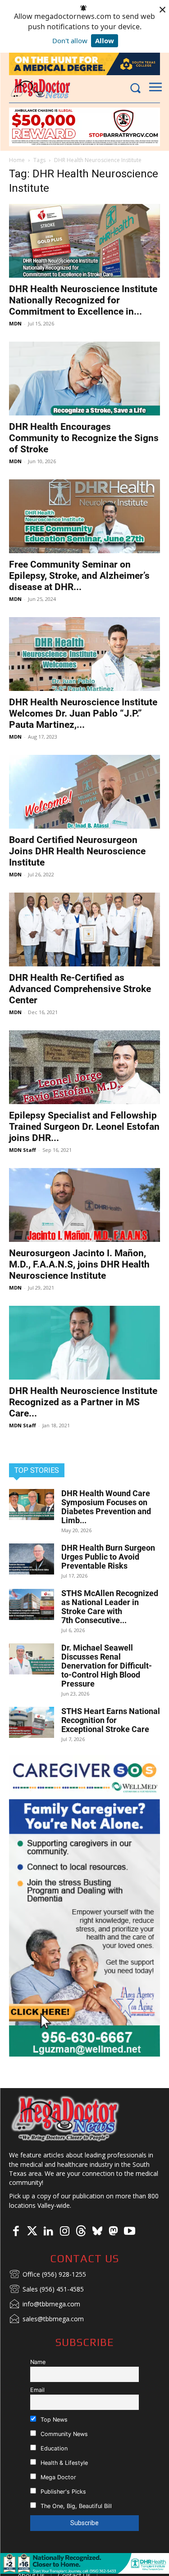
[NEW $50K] (84, 127)
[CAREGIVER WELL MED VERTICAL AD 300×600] (84, 1906)
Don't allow (70, 41)
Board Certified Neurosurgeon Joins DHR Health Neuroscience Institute (77, 851)
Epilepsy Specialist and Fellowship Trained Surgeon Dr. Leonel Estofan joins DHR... (84, 1127)
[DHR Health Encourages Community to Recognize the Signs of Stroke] (84, 379)
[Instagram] (64, 2232)
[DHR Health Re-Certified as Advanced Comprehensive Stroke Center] (84, 929)
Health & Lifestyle (63, 2463)
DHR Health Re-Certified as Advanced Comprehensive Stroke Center (80, 989)
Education (53, 2448)
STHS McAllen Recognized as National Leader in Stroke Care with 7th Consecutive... (110, 1607)
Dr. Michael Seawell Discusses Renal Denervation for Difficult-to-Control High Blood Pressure (107, 1666)
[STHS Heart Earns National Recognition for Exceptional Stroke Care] (32, 1722)
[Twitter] (32, 2232)
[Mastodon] (113, 2232)
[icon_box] (48, 2275)
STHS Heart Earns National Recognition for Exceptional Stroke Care (111, 1720)
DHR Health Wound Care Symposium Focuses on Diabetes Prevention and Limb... (106, 1507)
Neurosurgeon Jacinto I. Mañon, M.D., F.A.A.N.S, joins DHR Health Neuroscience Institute (79, 1264)
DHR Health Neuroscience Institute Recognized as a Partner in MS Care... (83, 1402)
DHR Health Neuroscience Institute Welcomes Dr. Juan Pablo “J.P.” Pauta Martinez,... (83, 713)
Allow (105, 41)
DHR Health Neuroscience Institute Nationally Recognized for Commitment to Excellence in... (83, 300)
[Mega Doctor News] (41, 88)
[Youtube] (129, 2232)
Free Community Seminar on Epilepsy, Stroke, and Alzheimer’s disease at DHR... (79, 576)
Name (38, 2362)
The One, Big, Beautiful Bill (75, 2506)
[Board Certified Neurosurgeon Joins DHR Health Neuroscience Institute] (84, 792)
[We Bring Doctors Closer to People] (65, 2118)
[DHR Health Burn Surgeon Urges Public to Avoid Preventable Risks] (32, 1559)
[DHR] (84, 2571)
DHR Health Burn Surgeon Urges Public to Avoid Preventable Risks (108, 1557)
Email (37, 2390)
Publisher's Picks (62, 2492)
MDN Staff (23, 1150)
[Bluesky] (97, 2232)
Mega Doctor (57, 2477)
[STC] (84, 64)
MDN (15, 323)
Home (17, 160)
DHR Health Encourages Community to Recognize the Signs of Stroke (84, 438)
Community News (63, 2434)
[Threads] (81, 2232)
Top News (53, 2420)
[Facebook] (16, 2232)
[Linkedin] (48, 2232)
